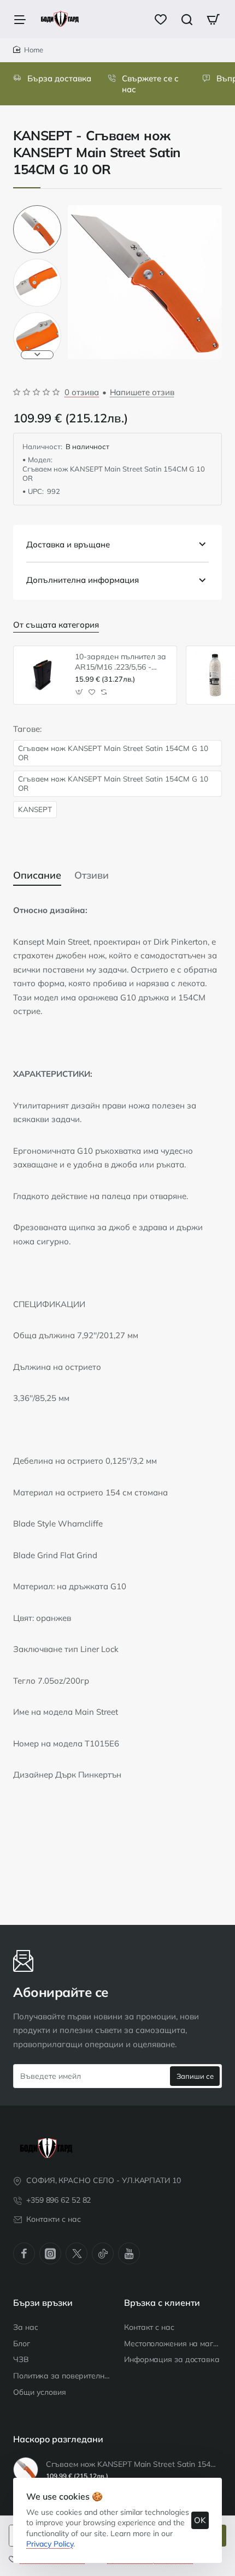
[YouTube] (129, 2253)
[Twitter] (77, 2253)
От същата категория (56, 625)
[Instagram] (50, 2253)
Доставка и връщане (68, 544)
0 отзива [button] (82, 392)
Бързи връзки (43, 2303)
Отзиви (92, 875)
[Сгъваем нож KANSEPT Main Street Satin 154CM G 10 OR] (26, 2470)
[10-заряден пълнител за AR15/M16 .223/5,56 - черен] (43, 675)
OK (200, 2520)
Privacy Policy (50, 2544)
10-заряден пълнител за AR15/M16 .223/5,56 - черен (121, 662)
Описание (37, 875)
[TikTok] (103, 2253)
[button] (37, 210)
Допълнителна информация (83, 580)
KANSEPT (35, 809)
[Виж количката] (213, 19)
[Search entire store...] (187, 19)
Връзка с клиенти (162, 2303)
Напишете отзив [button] (142, 392)
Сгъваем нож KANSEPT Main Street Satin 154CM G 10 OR (113, 753)
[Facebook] (24, 2253)
